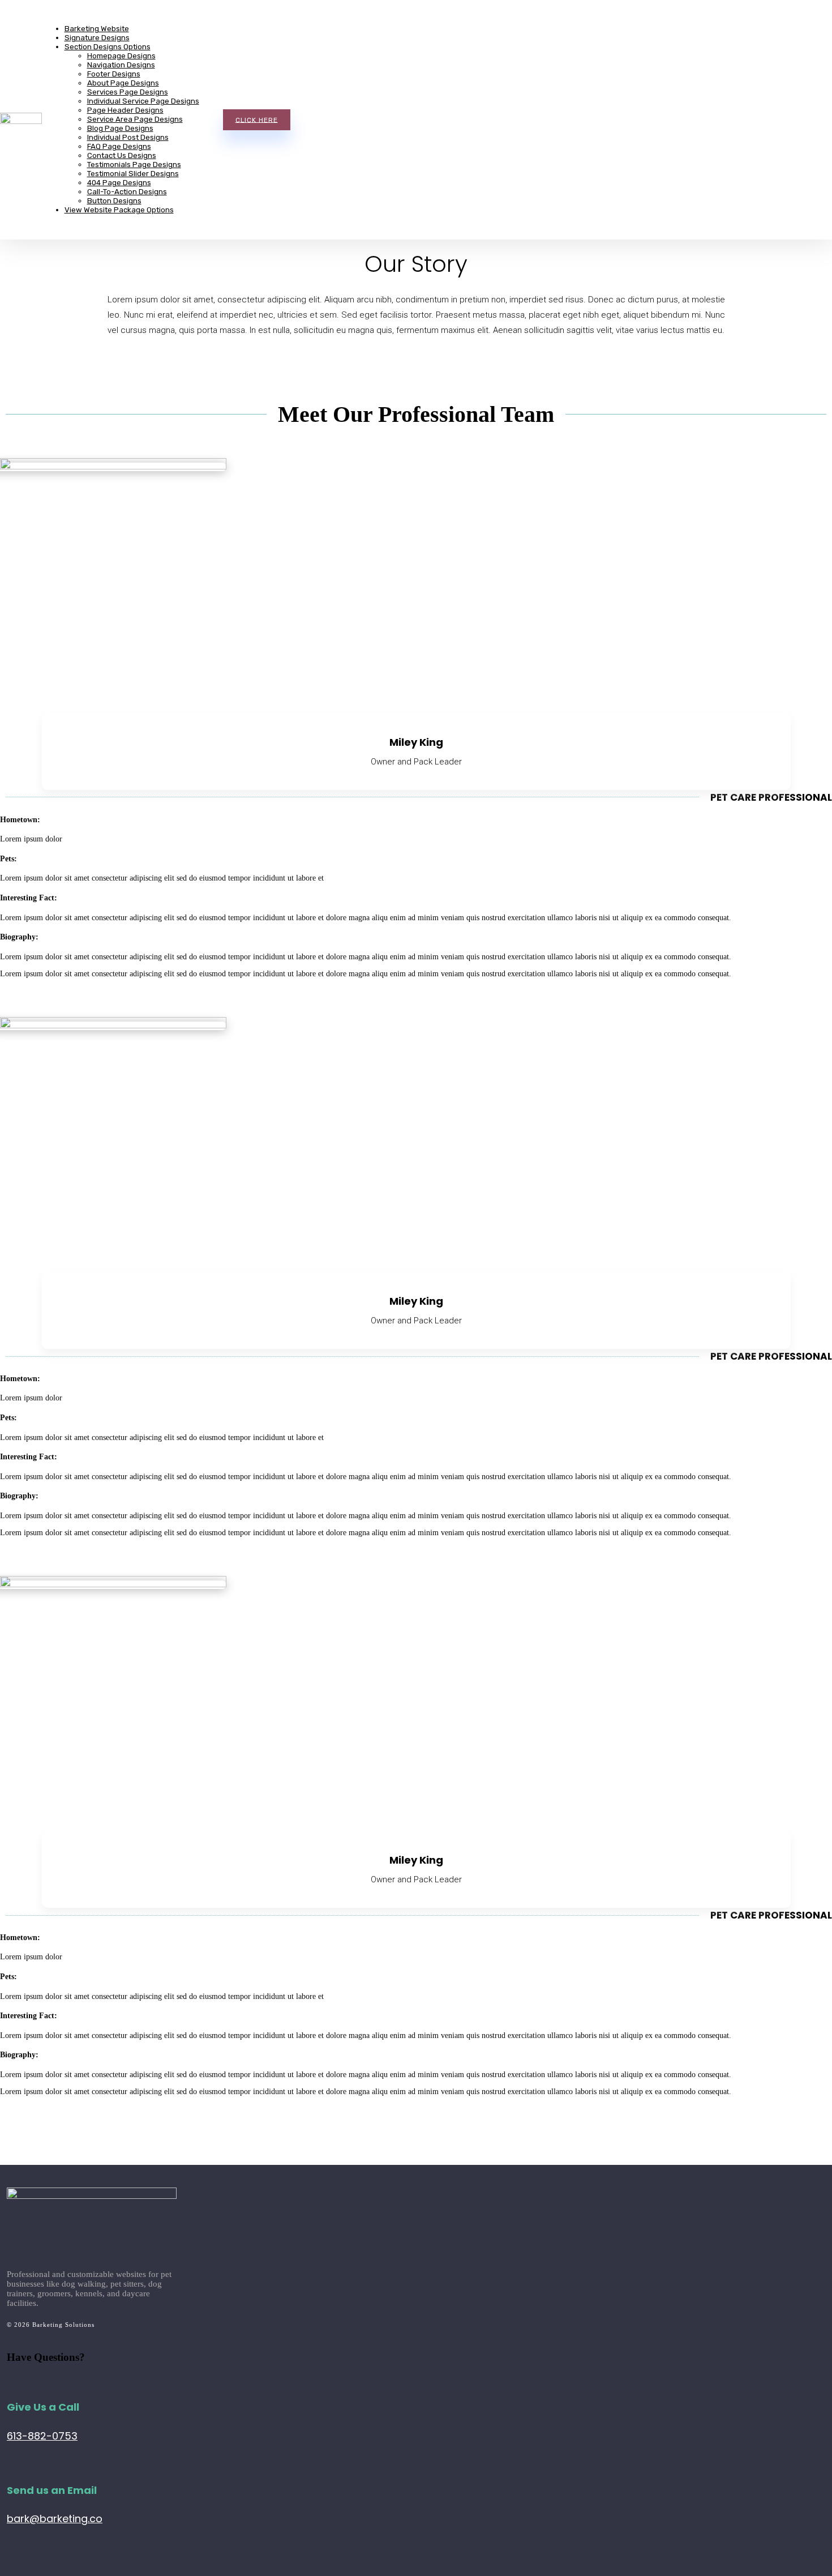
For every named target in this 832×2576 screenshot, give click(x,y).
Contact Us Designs (122, 155)
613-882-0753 (42, 2436)
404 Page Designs (119, 183)
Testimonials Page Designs (134, 165)
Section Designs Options (108, 47)
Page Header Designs (125, 110)
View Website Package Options (119, 210)
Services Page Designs (128, 92)
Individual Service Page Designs (143, 101)
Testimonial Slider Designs (133, 174)
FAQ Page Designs (119, 146)
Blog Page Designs (120, 128)
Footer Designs (114, 74)
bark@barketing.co (55, 2519)
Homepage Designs (121, 56)
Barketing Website (97, 29)
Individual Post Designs (128, 137)
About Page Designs (123, 83)
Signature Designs (97, 38)
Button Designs (114, 201)
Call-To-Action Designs (127, 192)
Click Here (257, 119)
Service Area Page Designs (135, 119)
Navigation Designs (121, 65)
